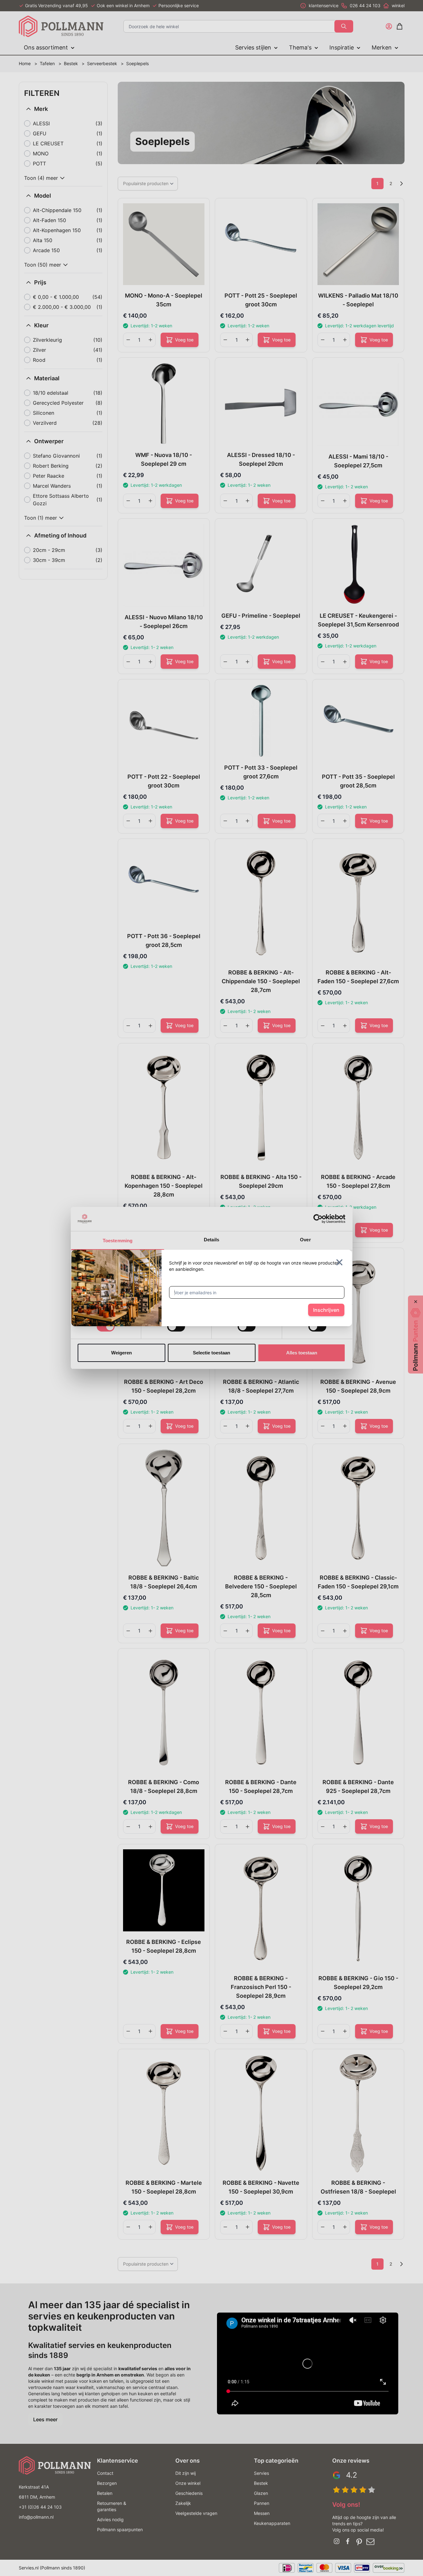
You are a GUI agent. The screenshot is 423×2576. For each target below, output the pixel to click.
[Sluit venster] (339, 1262)
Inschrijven (326, 1310)
